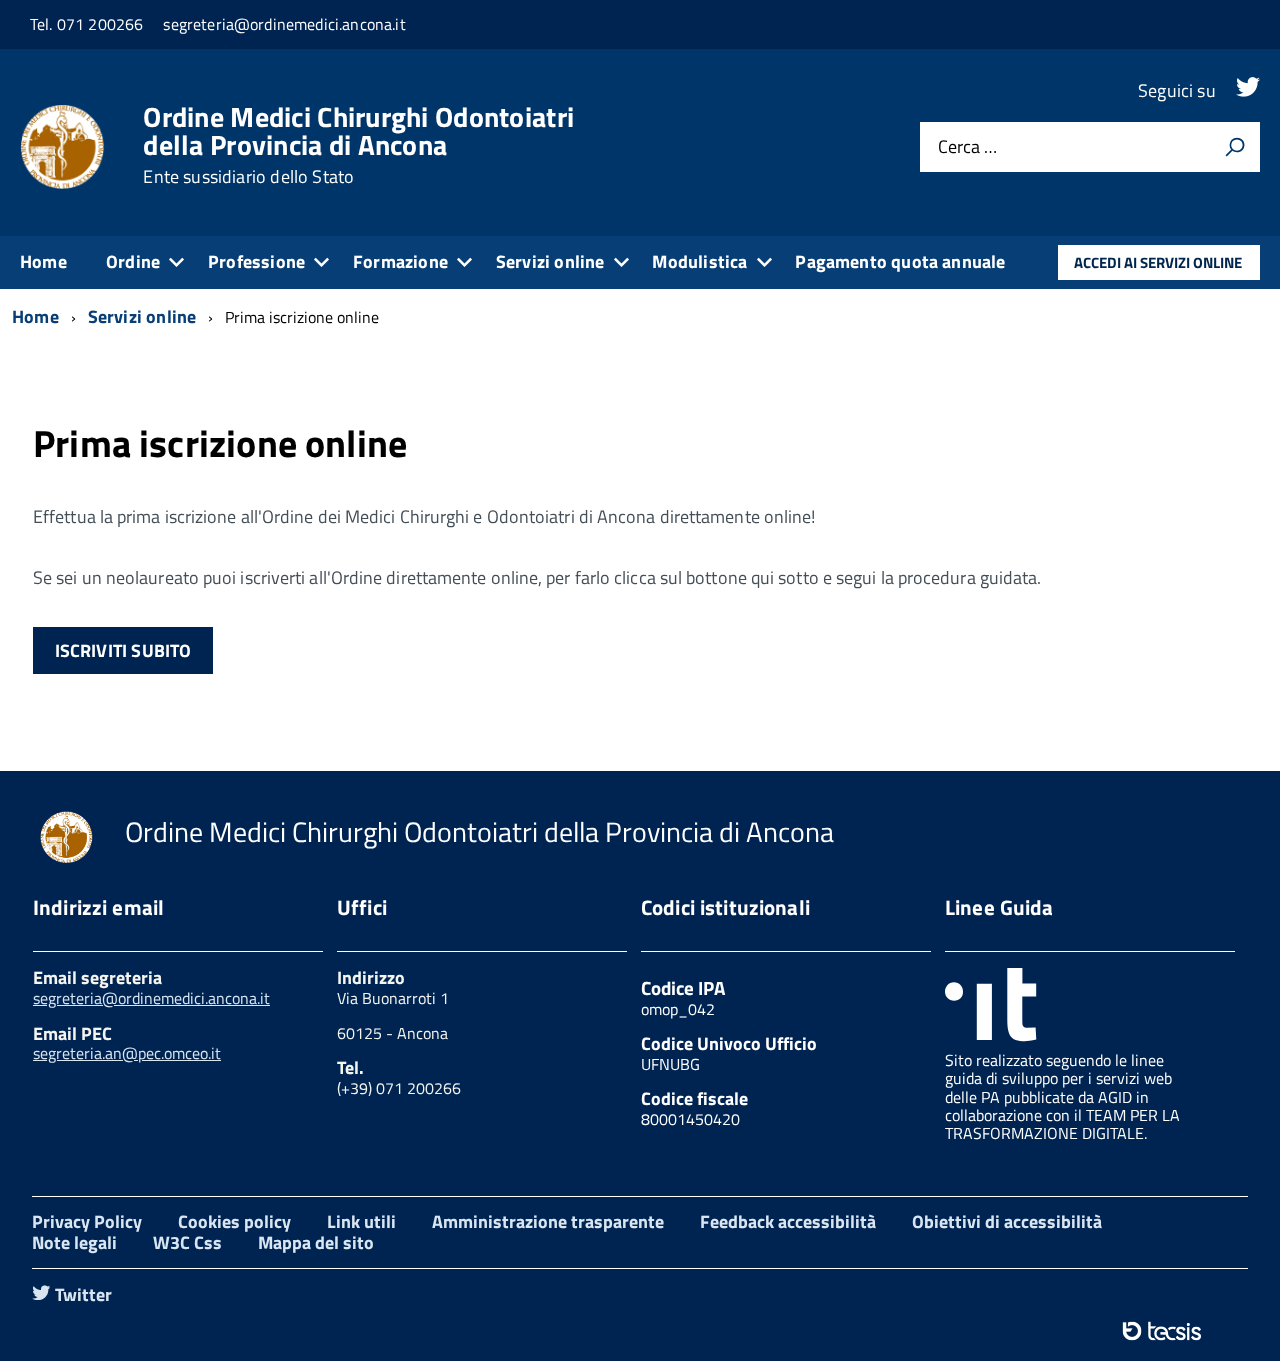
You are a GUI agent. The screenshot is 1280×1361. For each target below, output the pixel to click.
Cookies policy (234, 1221)
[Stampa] (1235, 147)
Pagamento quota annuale (900, 261)
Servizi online (550, 261)
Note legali (74, 1242)
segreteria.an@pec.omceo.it (127, 1053)
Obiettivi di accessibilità (1007, 1221)
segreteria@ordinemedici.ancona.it (151, 998)
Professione (256, 261)
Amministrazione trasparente (548, 1221)
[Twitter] (1248, 90)
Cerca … (967, 147)
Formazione (400, 261)
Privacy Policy (87, 1221)
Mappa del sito (316, 1242)
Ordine (133, 261)
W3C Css (187, 1242)
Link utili (361, 1221)
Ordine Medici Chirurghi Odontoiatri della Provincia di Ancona (358, 145)
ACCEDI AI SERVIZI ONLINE (1158, 262)
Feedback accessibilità (788, 1221)
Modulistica (699, 261)
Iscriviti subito (123, 650)
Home (43, 261)
